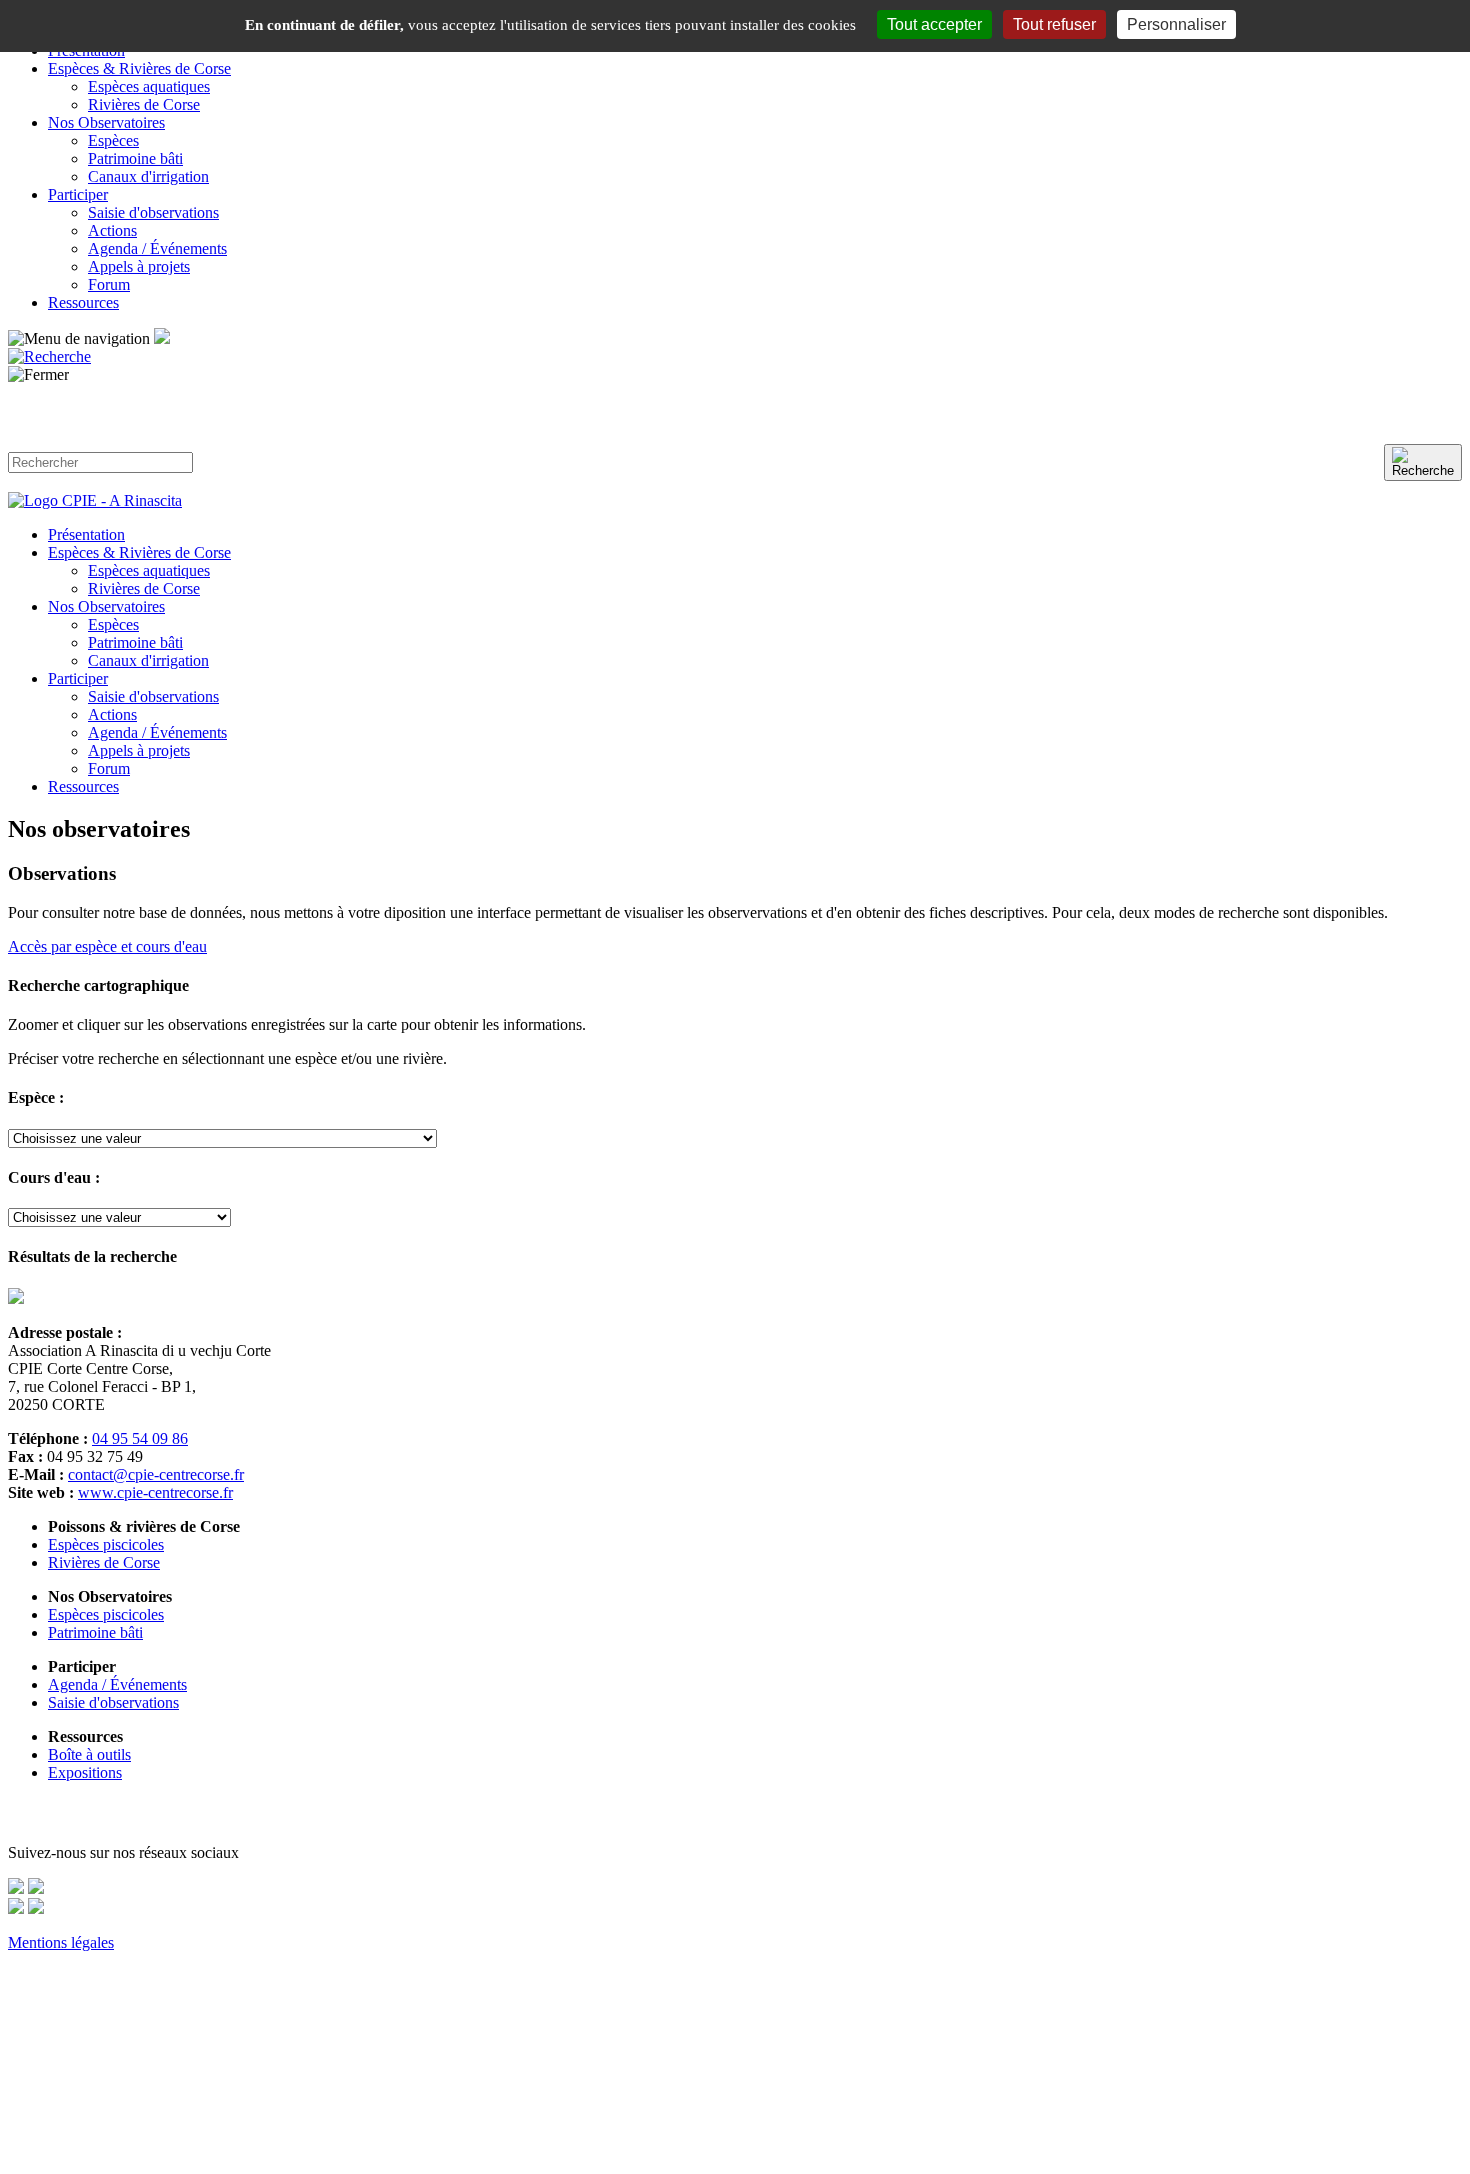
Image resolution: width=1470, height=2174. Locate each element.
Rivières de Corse (144, 104)
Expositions (85, 1772)
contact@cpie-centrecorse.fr (156, 1474)
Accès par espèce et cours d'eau (107, 946)
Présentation (86, 534)
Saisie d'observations (153, 212)
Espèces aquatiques (149, 86)
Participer (78, 194)
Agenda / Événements (157, 248)
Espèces (113, 140)
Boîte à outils (89, 1754)
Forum (109, 284)
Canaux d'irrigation (148, 176)
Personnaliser (1176, 24)
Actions (112, 230)
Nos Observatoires (106, 122)
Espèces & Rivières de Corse (139, 68)
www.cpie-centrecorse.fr (155, 1492)
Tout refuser (1054, 24)
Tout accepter (934, 24)
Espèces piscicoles (106, 1544)
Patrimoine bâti (135, 158)
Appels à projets (139, 266)
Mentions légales (61, 1942)
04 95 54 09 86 (140, 1438)
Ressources (83, 302)
